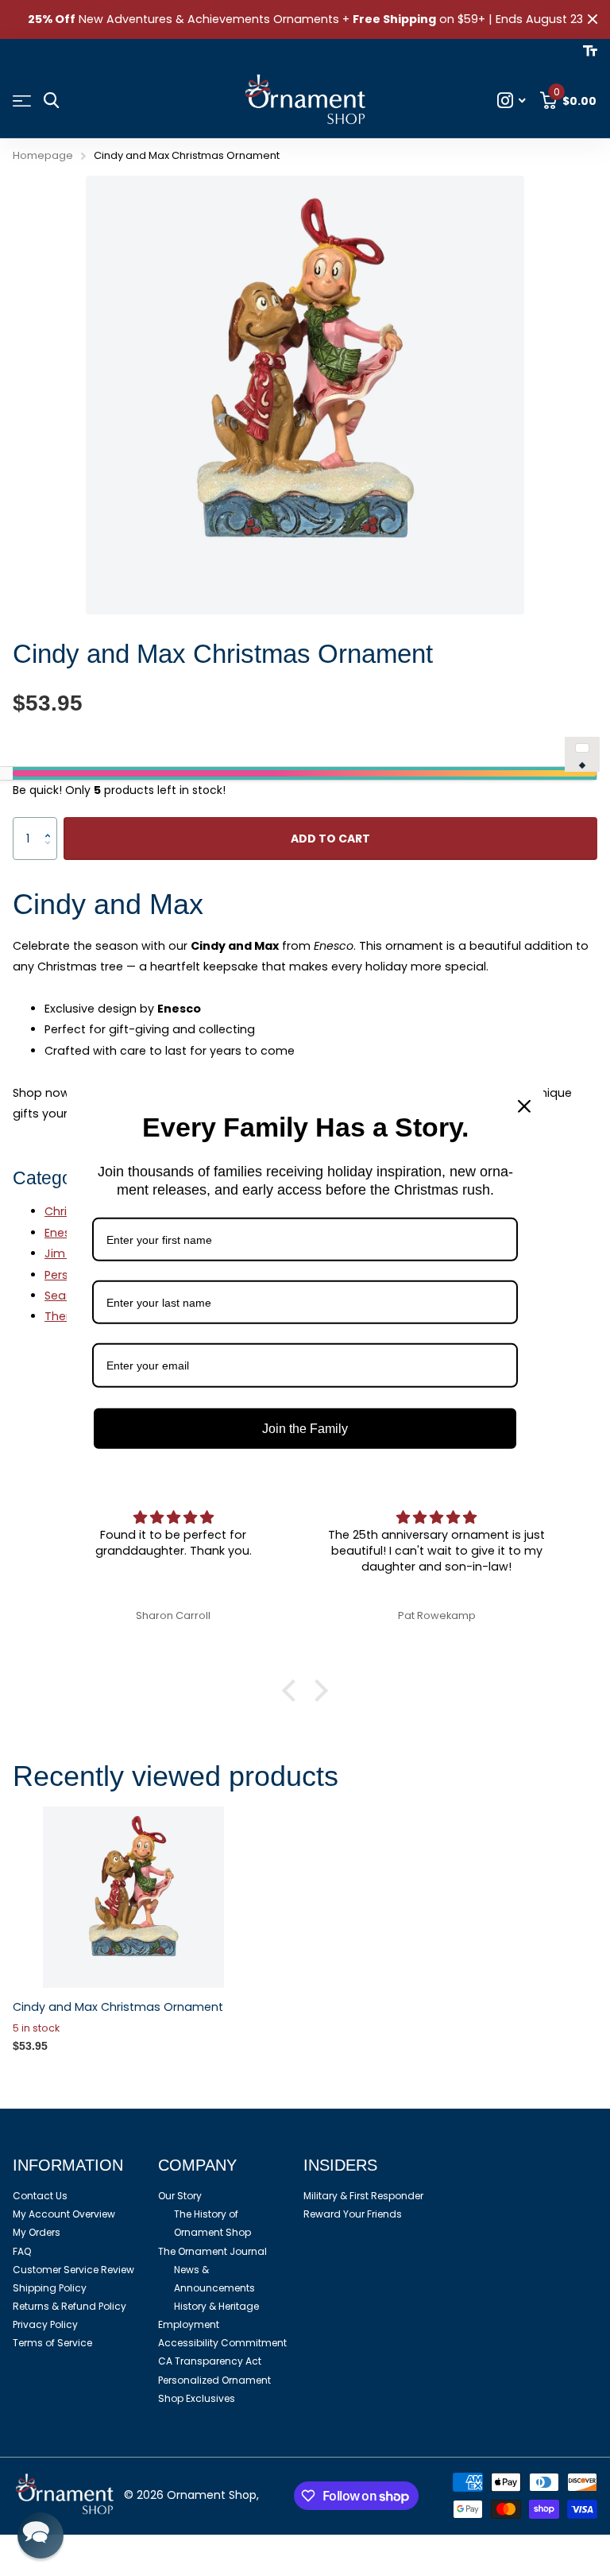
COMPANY (197, 2165)
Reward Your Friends (353, 2214)
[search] (51, 101)
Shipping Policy (50, 2288)
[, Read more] (512, 101)
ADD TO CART (330, 839)
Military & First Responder (363, 2196)
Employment (189, 2324)
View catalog (22, 101)
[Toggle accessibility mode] (590, 51)
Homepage (43, 155)
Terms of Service (52, 2343)
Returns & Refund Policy (69, 2306)
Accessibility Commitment (222, 2343)
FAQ (22, 2251)
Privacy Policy (45, 2324)
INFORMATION (68, 2165)
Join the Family (305, 1428)
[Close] (524, 1106)
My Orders (37, 2232)
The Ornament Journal (212, 2251)
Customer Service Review (73, 2270)
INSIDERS (340, 2165)
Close (593, 19)
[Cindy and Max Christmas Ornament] (133, 1897)
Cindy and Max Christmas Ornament (118, 2007)
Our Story (180, 2196)
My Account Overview (64, 2214)
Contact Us (40, 2196)
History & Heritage (216, 2306)
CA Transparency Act (210, 2361)
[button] (51, 824)
